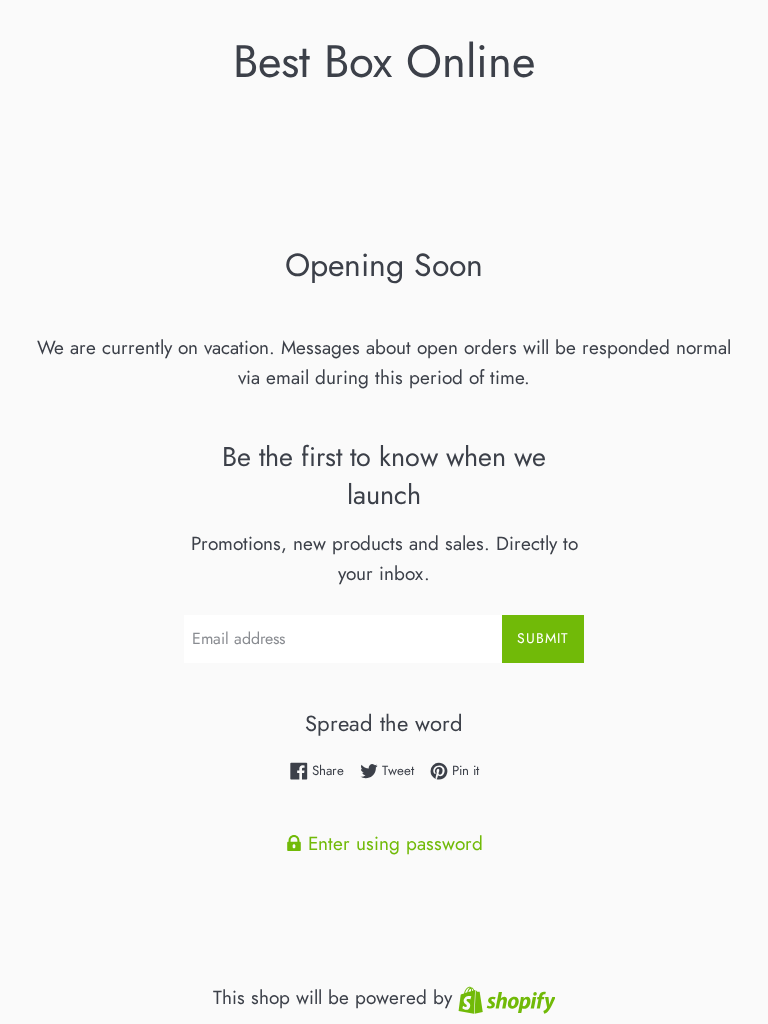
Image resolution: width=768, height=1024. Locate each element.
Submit (543, 638)
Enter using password (392, 843)
